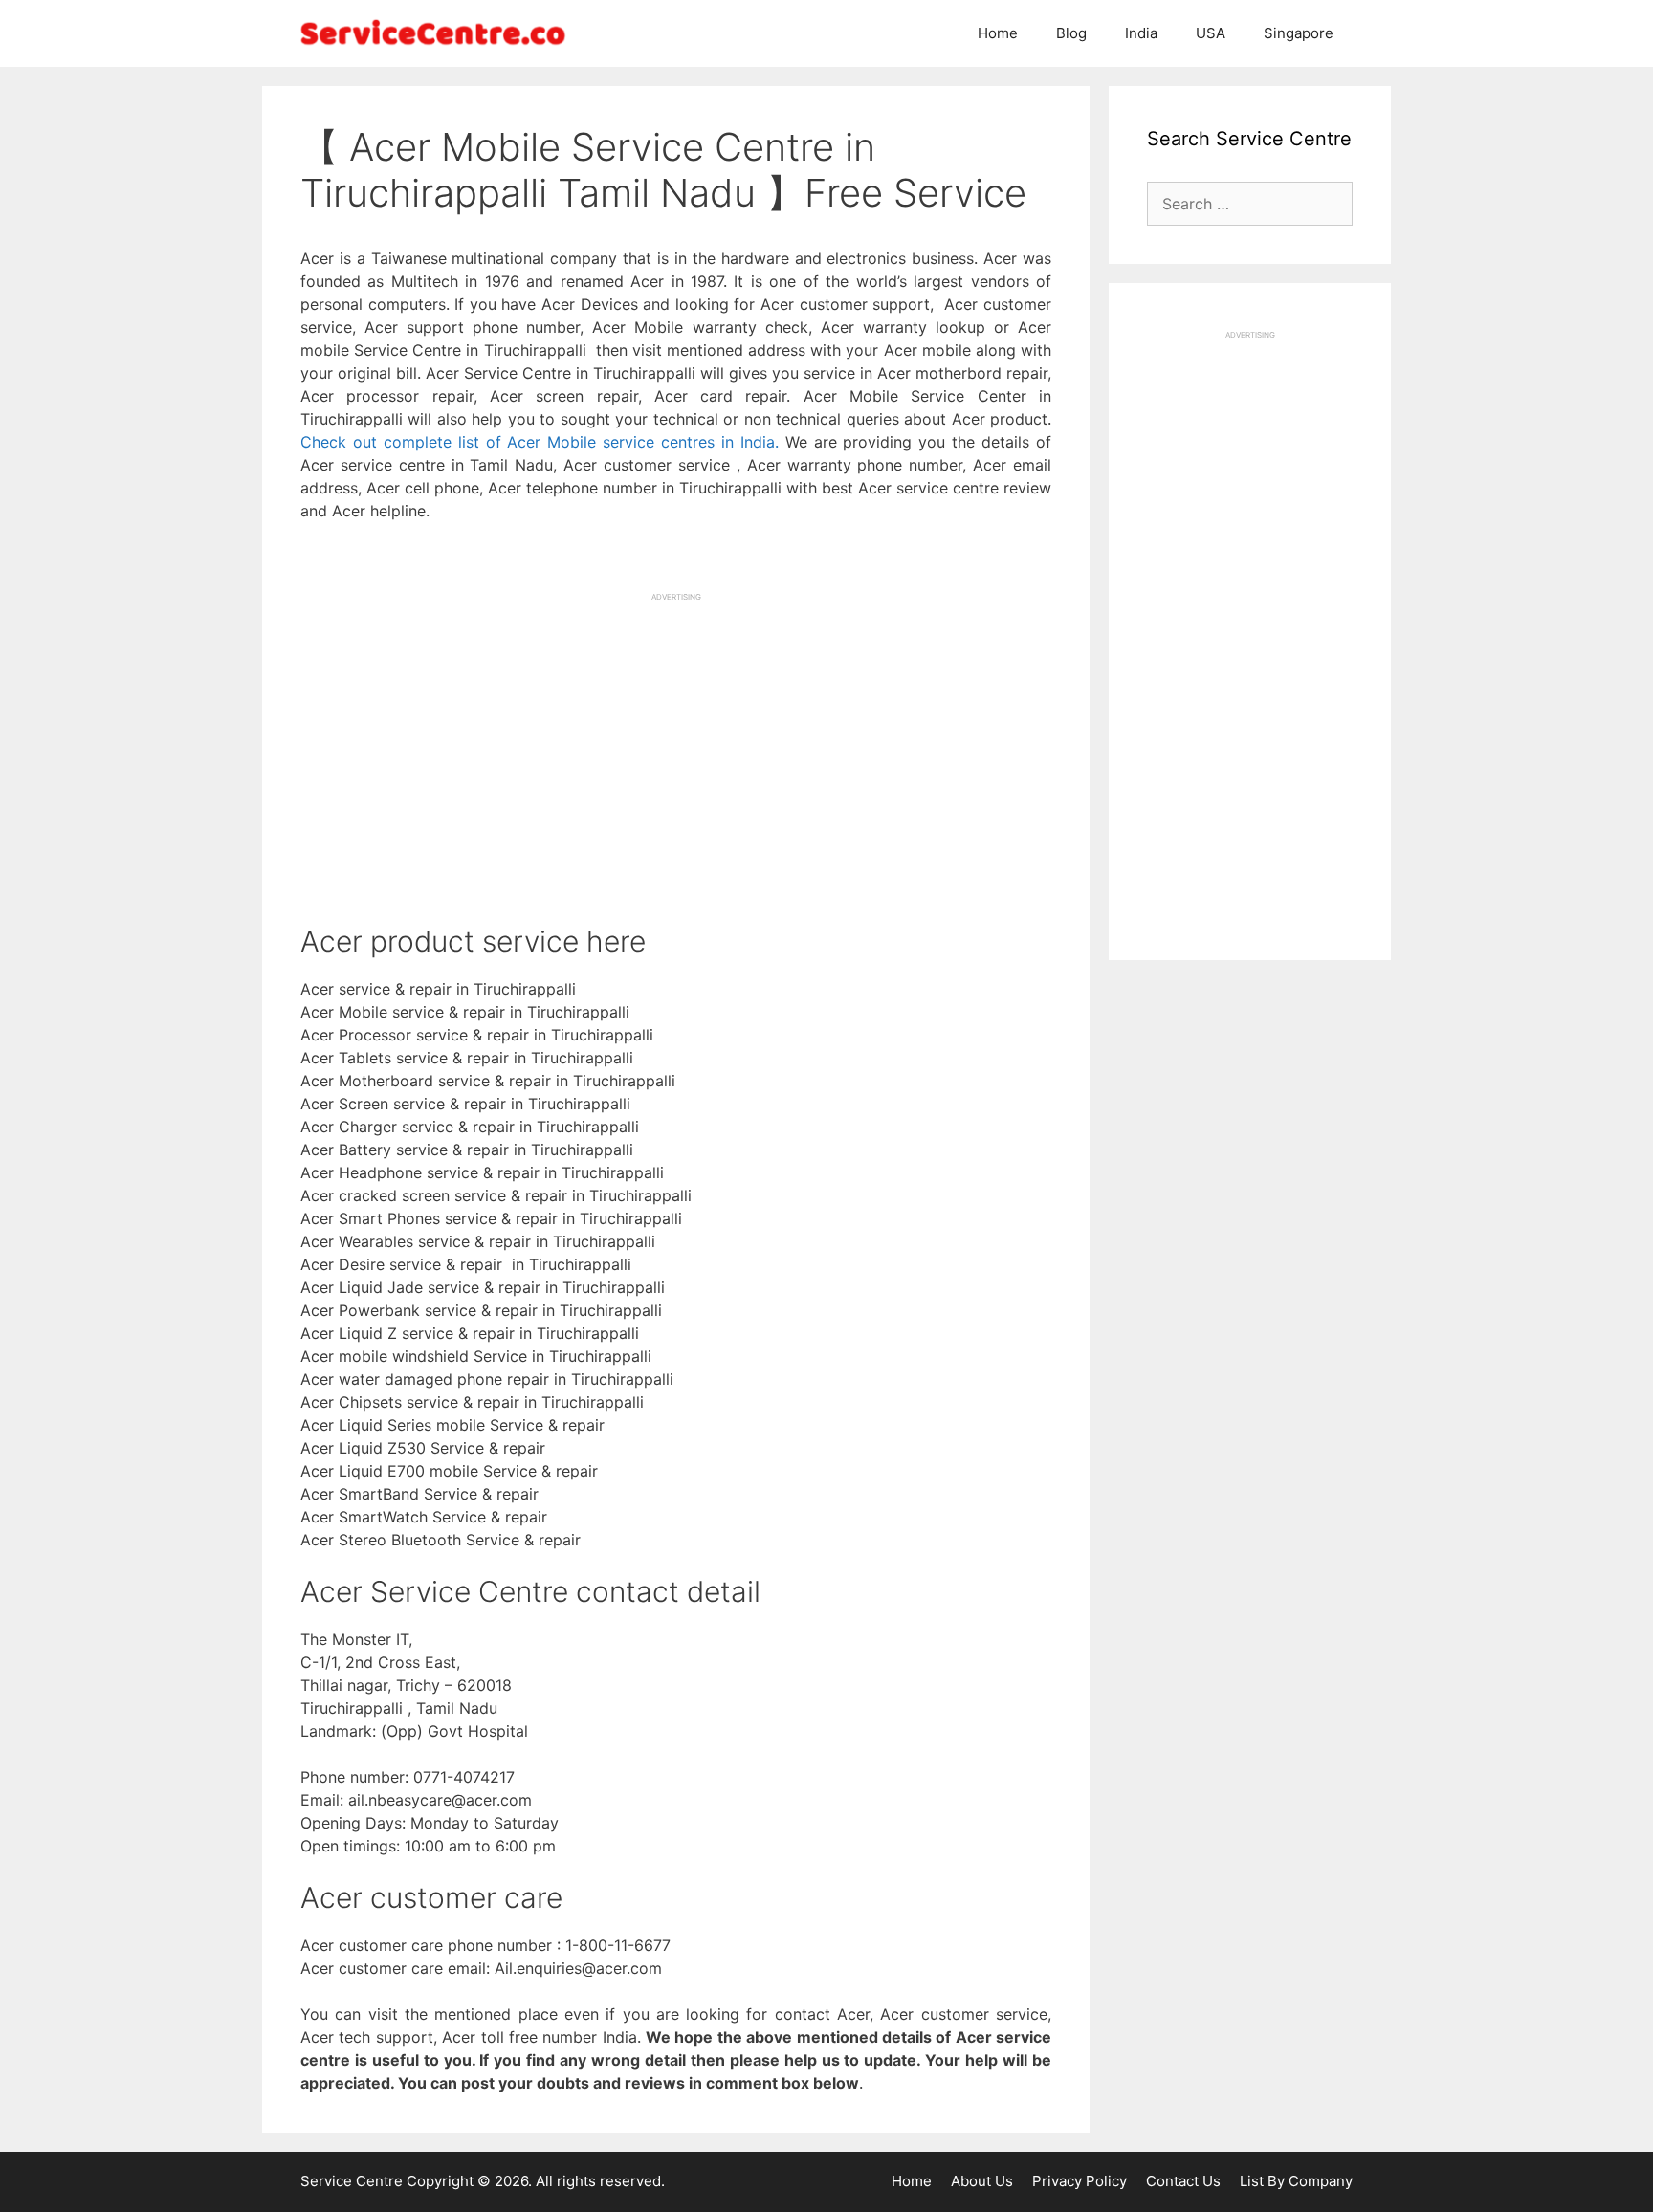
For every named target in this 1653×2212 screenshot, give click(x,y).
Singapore (1299, 33)
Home (998, 33)
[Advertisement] (676, 736)
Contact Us (1183, 2181)
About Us (982, 2181)
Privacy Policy (1080, 2181)
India (1141, 33)
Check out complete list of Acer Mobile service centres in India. (540, 442)
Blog (1071, 33)
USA (1211, 33)
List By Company (1296, 2181)
